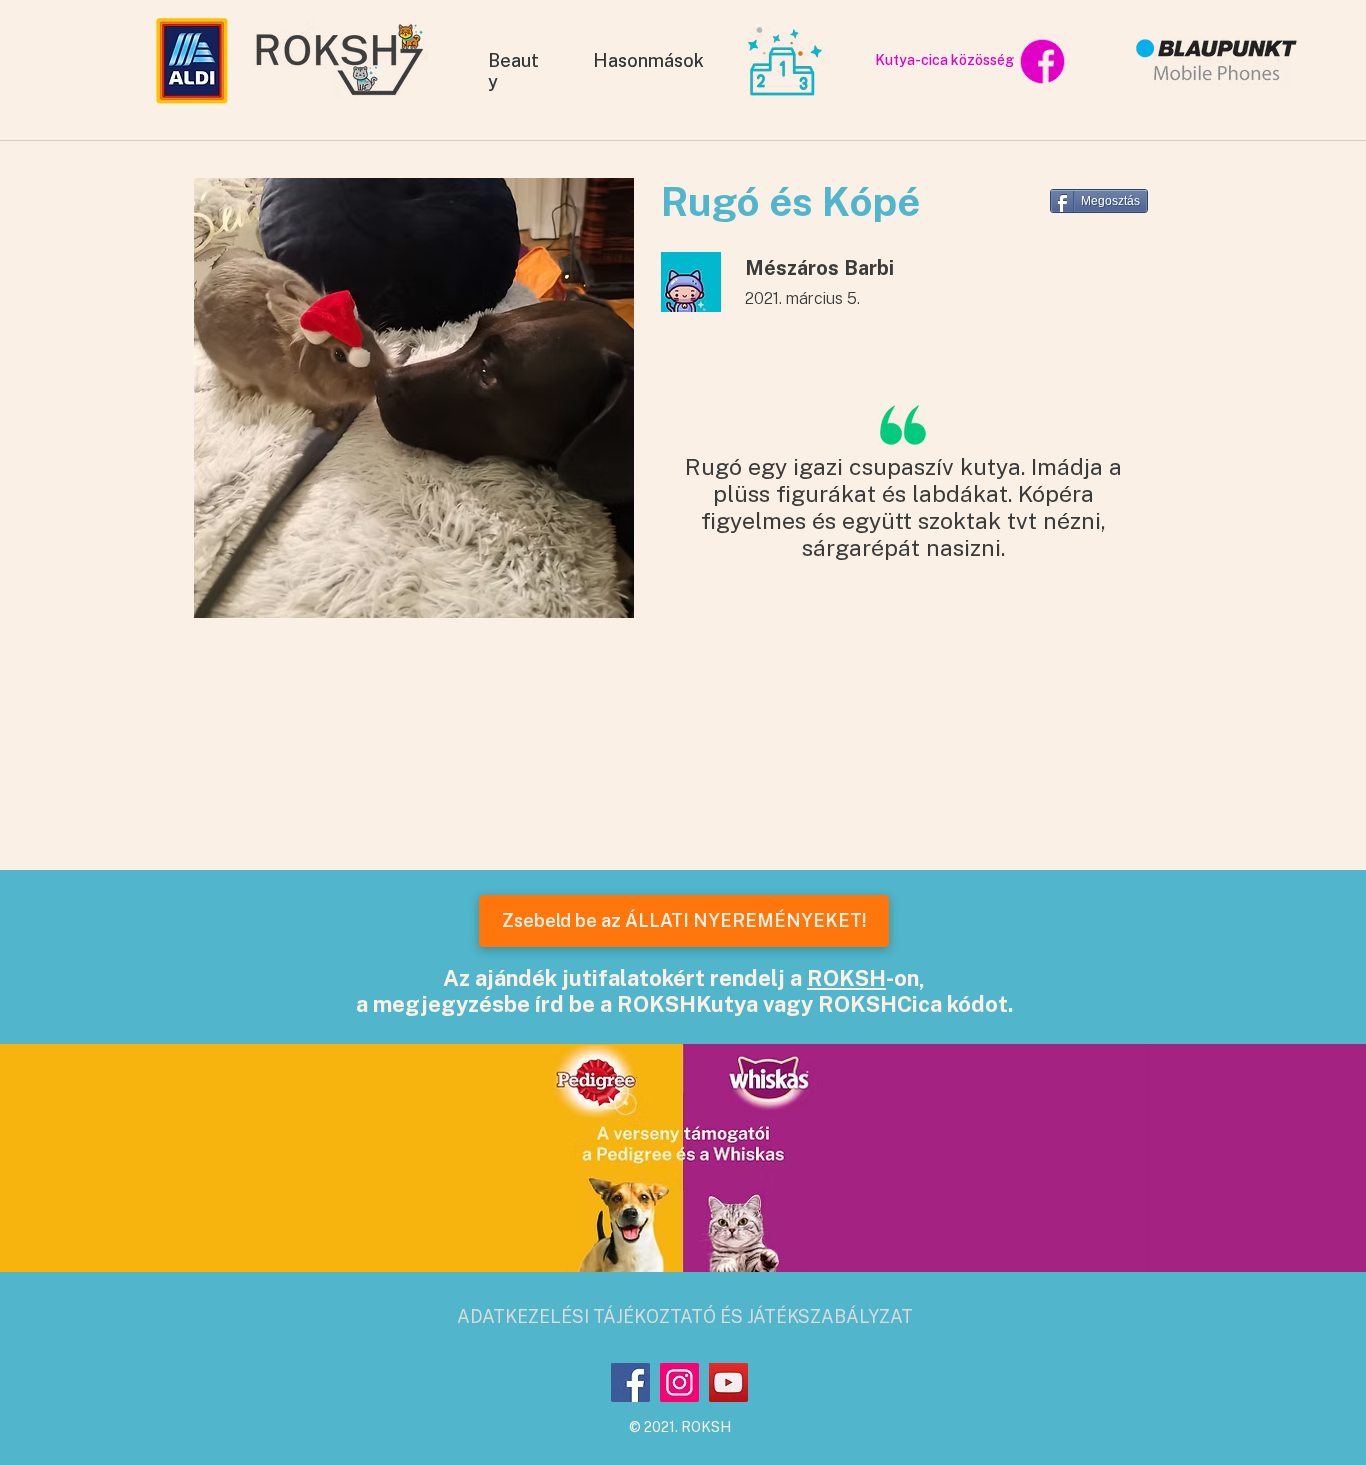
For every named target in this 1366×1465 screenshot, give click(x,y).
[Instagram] (679, 1382)
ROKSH (846, 978)
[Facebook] (630, 1382)
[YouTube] (728, 1382)
